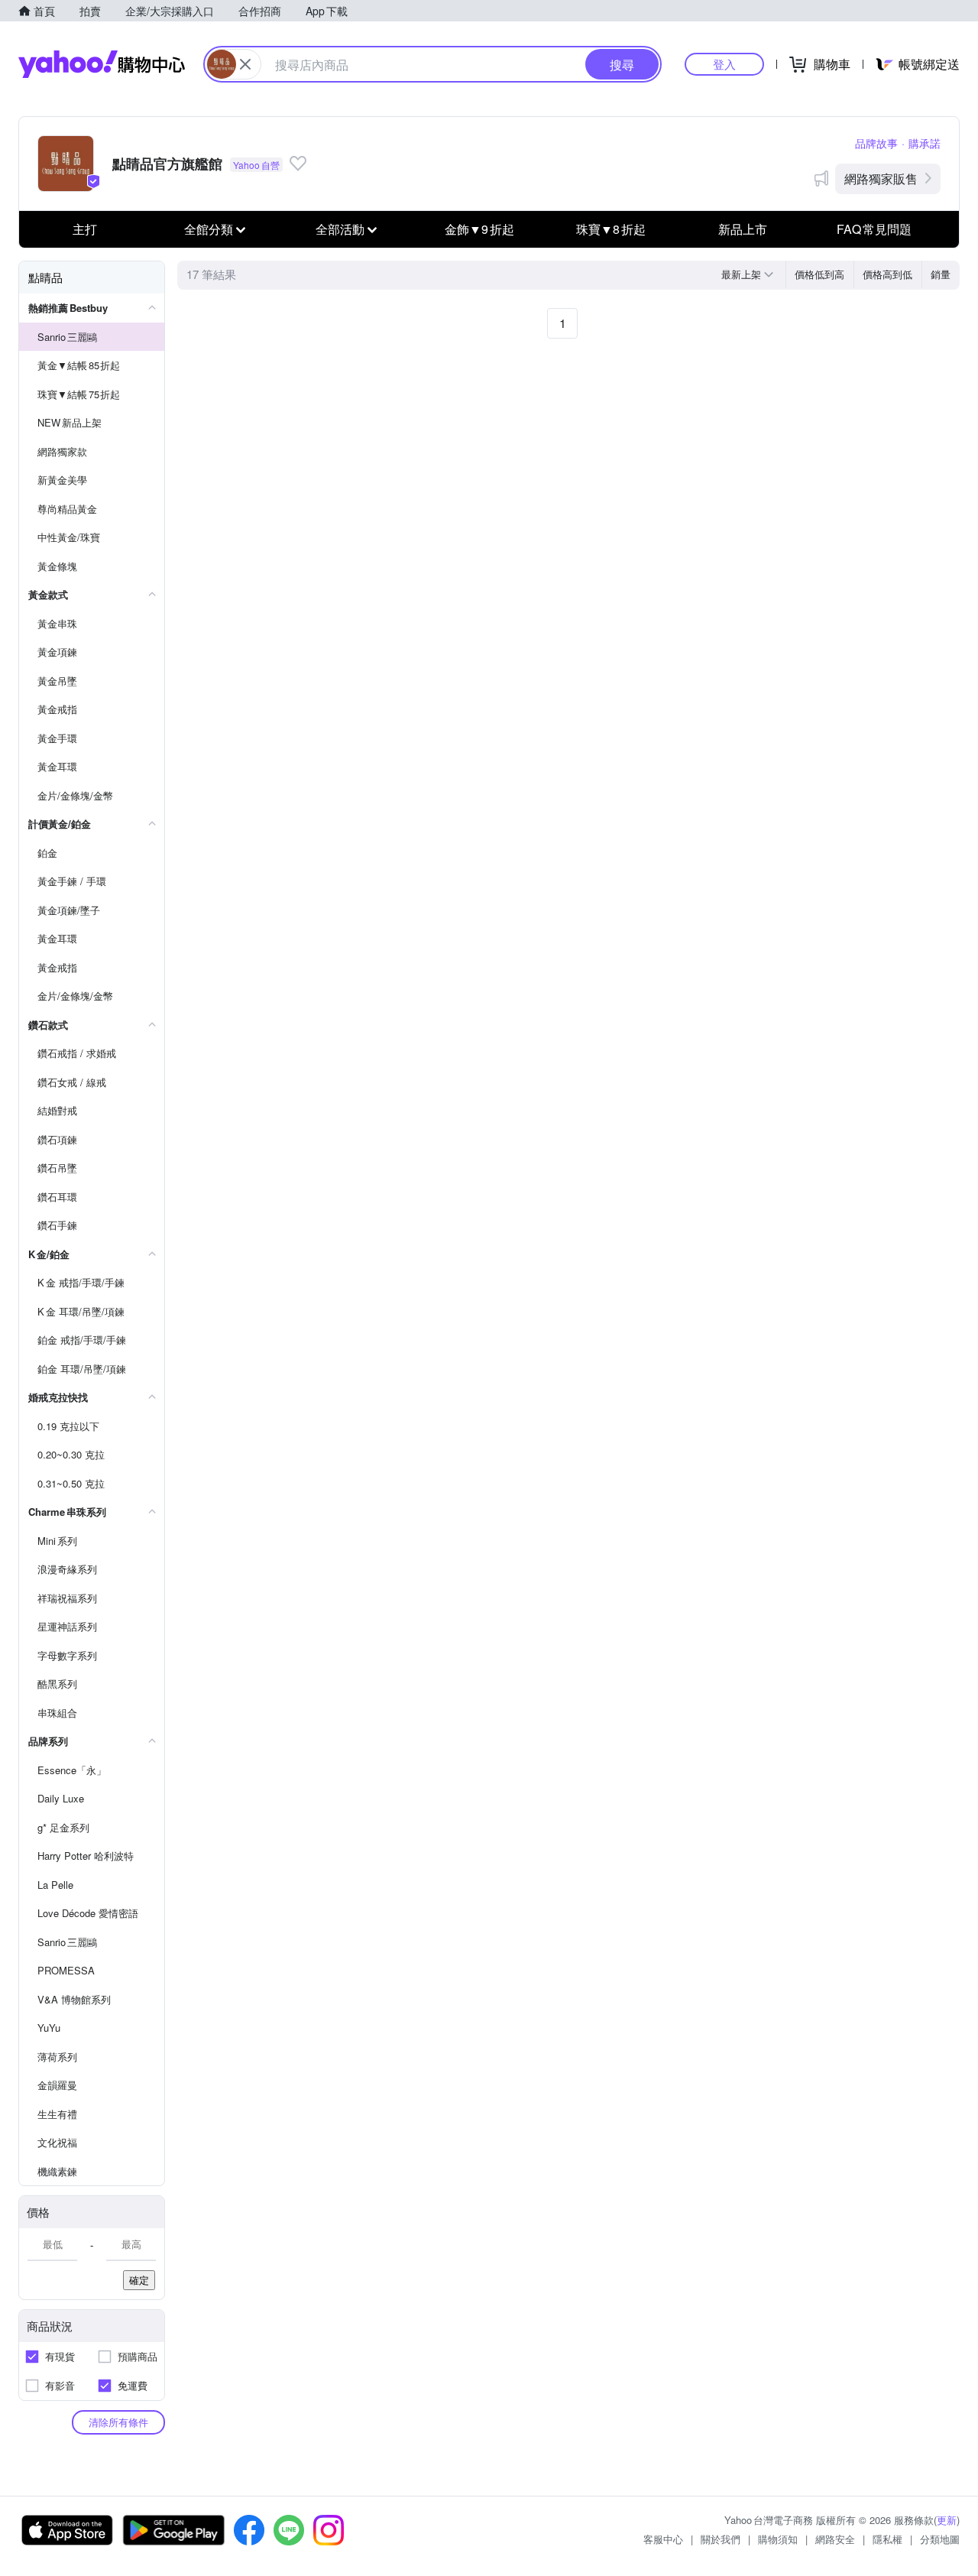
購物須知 (778, 2539)
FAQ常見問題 (874, 229)
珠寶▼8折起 (611, 229)
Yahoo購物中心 (102, 64)
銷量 (941, 274)
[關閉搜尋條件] (245, 64)
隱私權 (887, 2539)
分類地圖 (940, 2539)
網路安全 (835, 2539)
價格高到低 (887, 274)
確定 (139, 2280)
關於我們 (721, 2539)
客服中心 (663, 2539)
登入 (724, 64)
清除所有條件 (118, 2422)
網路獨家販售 (881, 178)
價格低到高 (819, 274)
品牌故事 (876, 143)
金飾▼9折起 (479, 229)
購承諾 (925, 143)
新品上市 (743, 229)
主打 (85, 229)
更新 (947, 2520)
